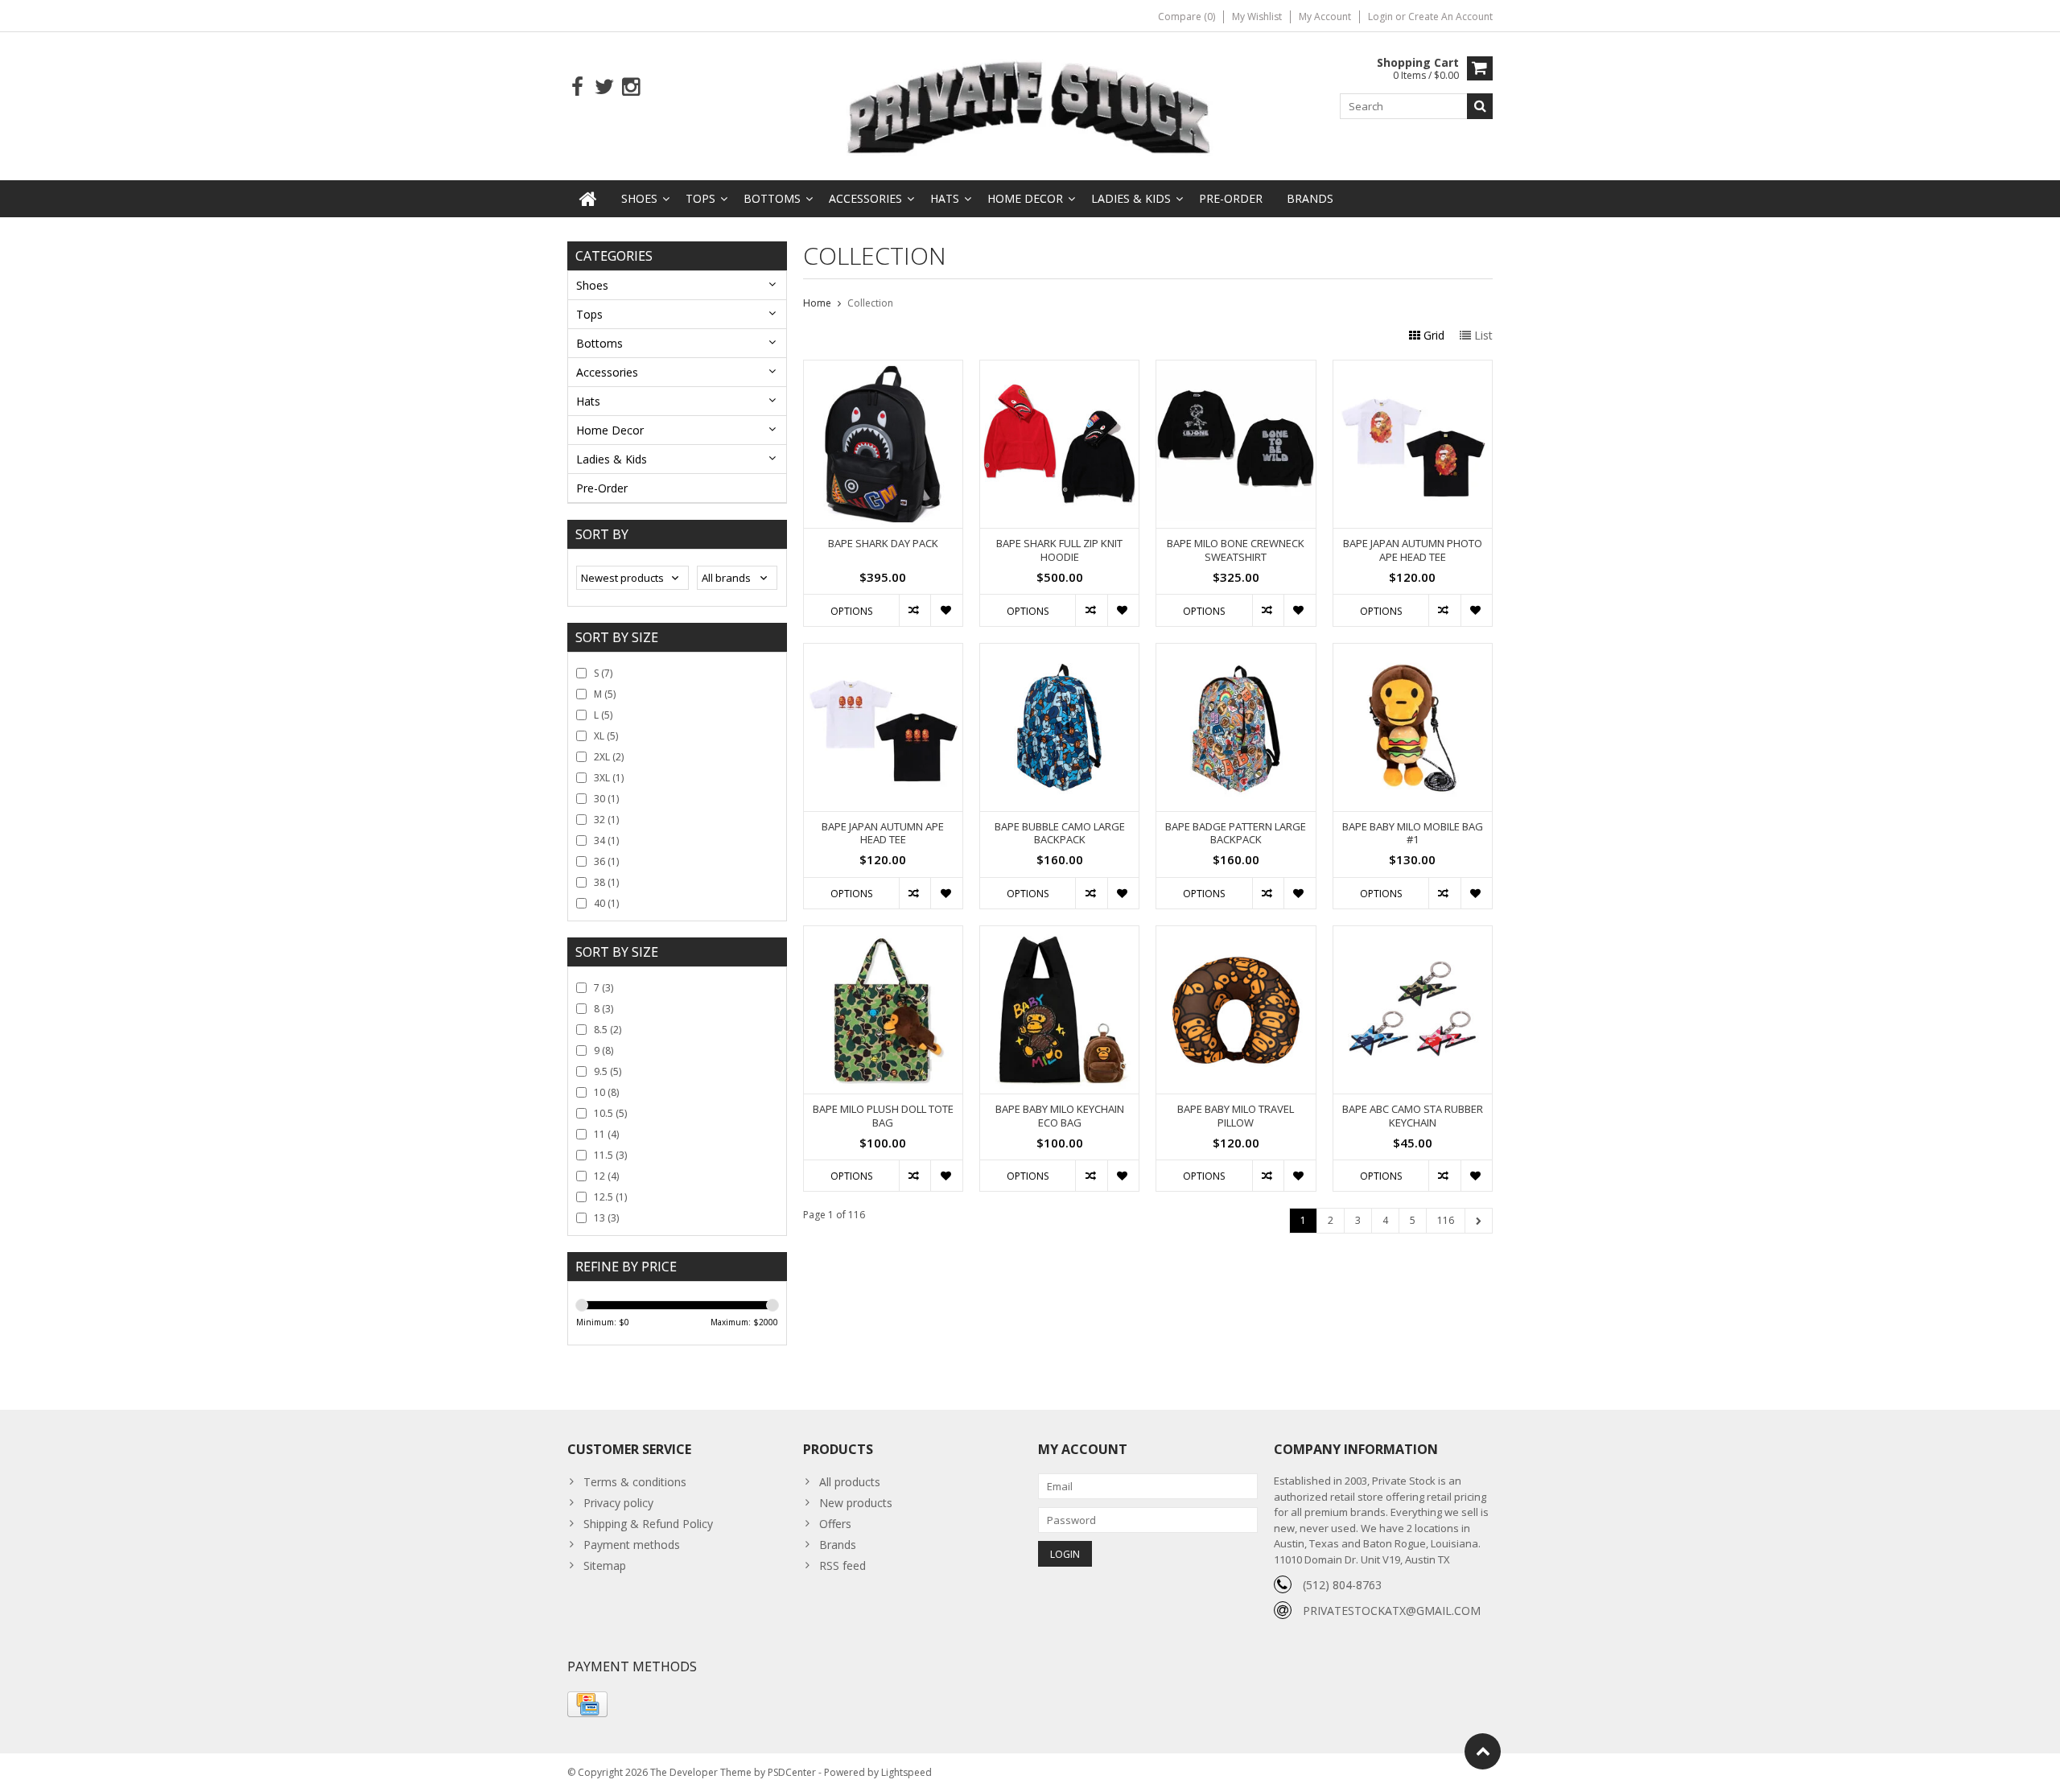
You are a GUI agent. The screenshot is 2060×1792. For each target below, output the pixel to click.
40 (606, 903)
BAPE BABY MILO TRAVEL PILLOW (1236, 1116)
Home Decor (1025, 198)
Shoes (639, 198)
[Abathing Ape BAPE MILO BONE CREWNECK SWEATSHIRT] (1236, 369)
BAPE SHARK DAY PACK (883, 544)
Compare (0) (1187, 16)
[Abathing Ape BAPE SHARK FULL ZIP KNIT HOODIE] (1059, 369)
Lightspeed (906, 1772)
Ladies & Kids (1131, 198)
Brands (1310, 198)
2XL (609, 757)
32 (606, 820)
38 (606, 882)
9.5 (608, 1071)
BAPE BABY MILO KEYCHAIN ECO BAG (1060, 1116)
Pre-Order (1231, 198)
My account (1325, 16)
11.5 (610, 1155)
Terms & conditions (635, 1482)
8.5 (608, 1030)
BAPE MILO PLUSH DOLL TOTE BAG (883, 1116)
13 (606, 1218)
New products (856, 1503)
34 (606, 840)
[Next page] (1479, 1221)
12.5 (610, 1197)
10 (606, 1092)
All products (850, 1482)
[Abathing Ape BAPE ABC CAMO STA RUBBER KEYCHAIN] (1413, 935)
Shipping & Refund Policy (648, 1524)
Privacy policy (618, 1503)
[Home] (588, 199)
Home (817, 303)
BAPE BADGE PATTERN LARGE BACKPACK (1236, 834)
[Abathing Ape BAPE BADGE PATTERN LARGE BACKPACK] (1236, 652)
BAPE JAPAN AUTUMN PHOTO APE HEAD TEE (1413, 550)
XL (606, 736)
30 (606, 799)
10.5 (610, 1113)
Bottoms (772, 198)
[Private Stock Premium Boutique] (1030, 105)
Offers (835, 1524)
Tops (700, 198)
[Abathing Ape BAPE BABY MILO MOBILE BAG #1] (1413, 652)
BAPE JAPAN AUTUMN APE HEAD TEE (883, 834)
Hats (945, 198)
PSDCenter (792, 1772)
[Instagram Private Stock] (630, 87)
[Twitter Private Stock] (604, 87)
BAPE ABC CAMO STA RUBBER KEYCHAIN (1413, 1116)
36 (606, 861)
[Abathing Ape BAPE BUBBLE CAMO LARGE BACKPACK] (1059, 652)
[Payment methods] (587, 1704)
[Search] (1480, 106)
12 (606, 1176)
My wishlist (1257, 16)
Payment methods (632, 1545)
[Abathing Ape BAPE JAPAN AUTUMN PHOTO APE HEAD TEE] (1413, 369)
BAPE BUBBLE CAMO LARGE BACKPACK (1060, 834)
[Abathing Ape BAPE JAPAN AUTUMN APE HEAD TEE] (883, 652)
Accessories (865, 198)
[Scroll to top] (1483, 1751)
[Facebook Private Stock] (577, 87)
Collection (870, 303)
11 (606, 1134)
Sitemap (605, 1565)
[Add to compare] (915, 610)
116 (1446, 1220)
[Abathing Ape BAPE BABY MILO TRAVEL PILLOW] (1236, 935)
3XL (609, 778)
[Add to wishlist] (946, 610)
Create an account (1450, 16)
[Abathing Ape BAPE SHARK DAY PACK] (883, 369)
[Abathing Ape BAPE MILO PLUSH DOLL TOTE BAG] (883, 935)
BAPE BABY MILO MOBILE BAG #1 (1413, 834)
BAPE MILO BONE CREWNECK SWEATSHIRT (1236, 550)
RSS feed (843, 1565)
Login (1382, 16)
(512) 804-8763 (1342, 1585)
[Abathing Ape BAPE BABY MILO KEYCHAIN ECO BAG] (1059, 935)
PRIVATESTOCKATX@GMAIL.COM (1392, 1611)
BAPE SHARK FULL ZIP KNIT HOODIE (1059, 550)
